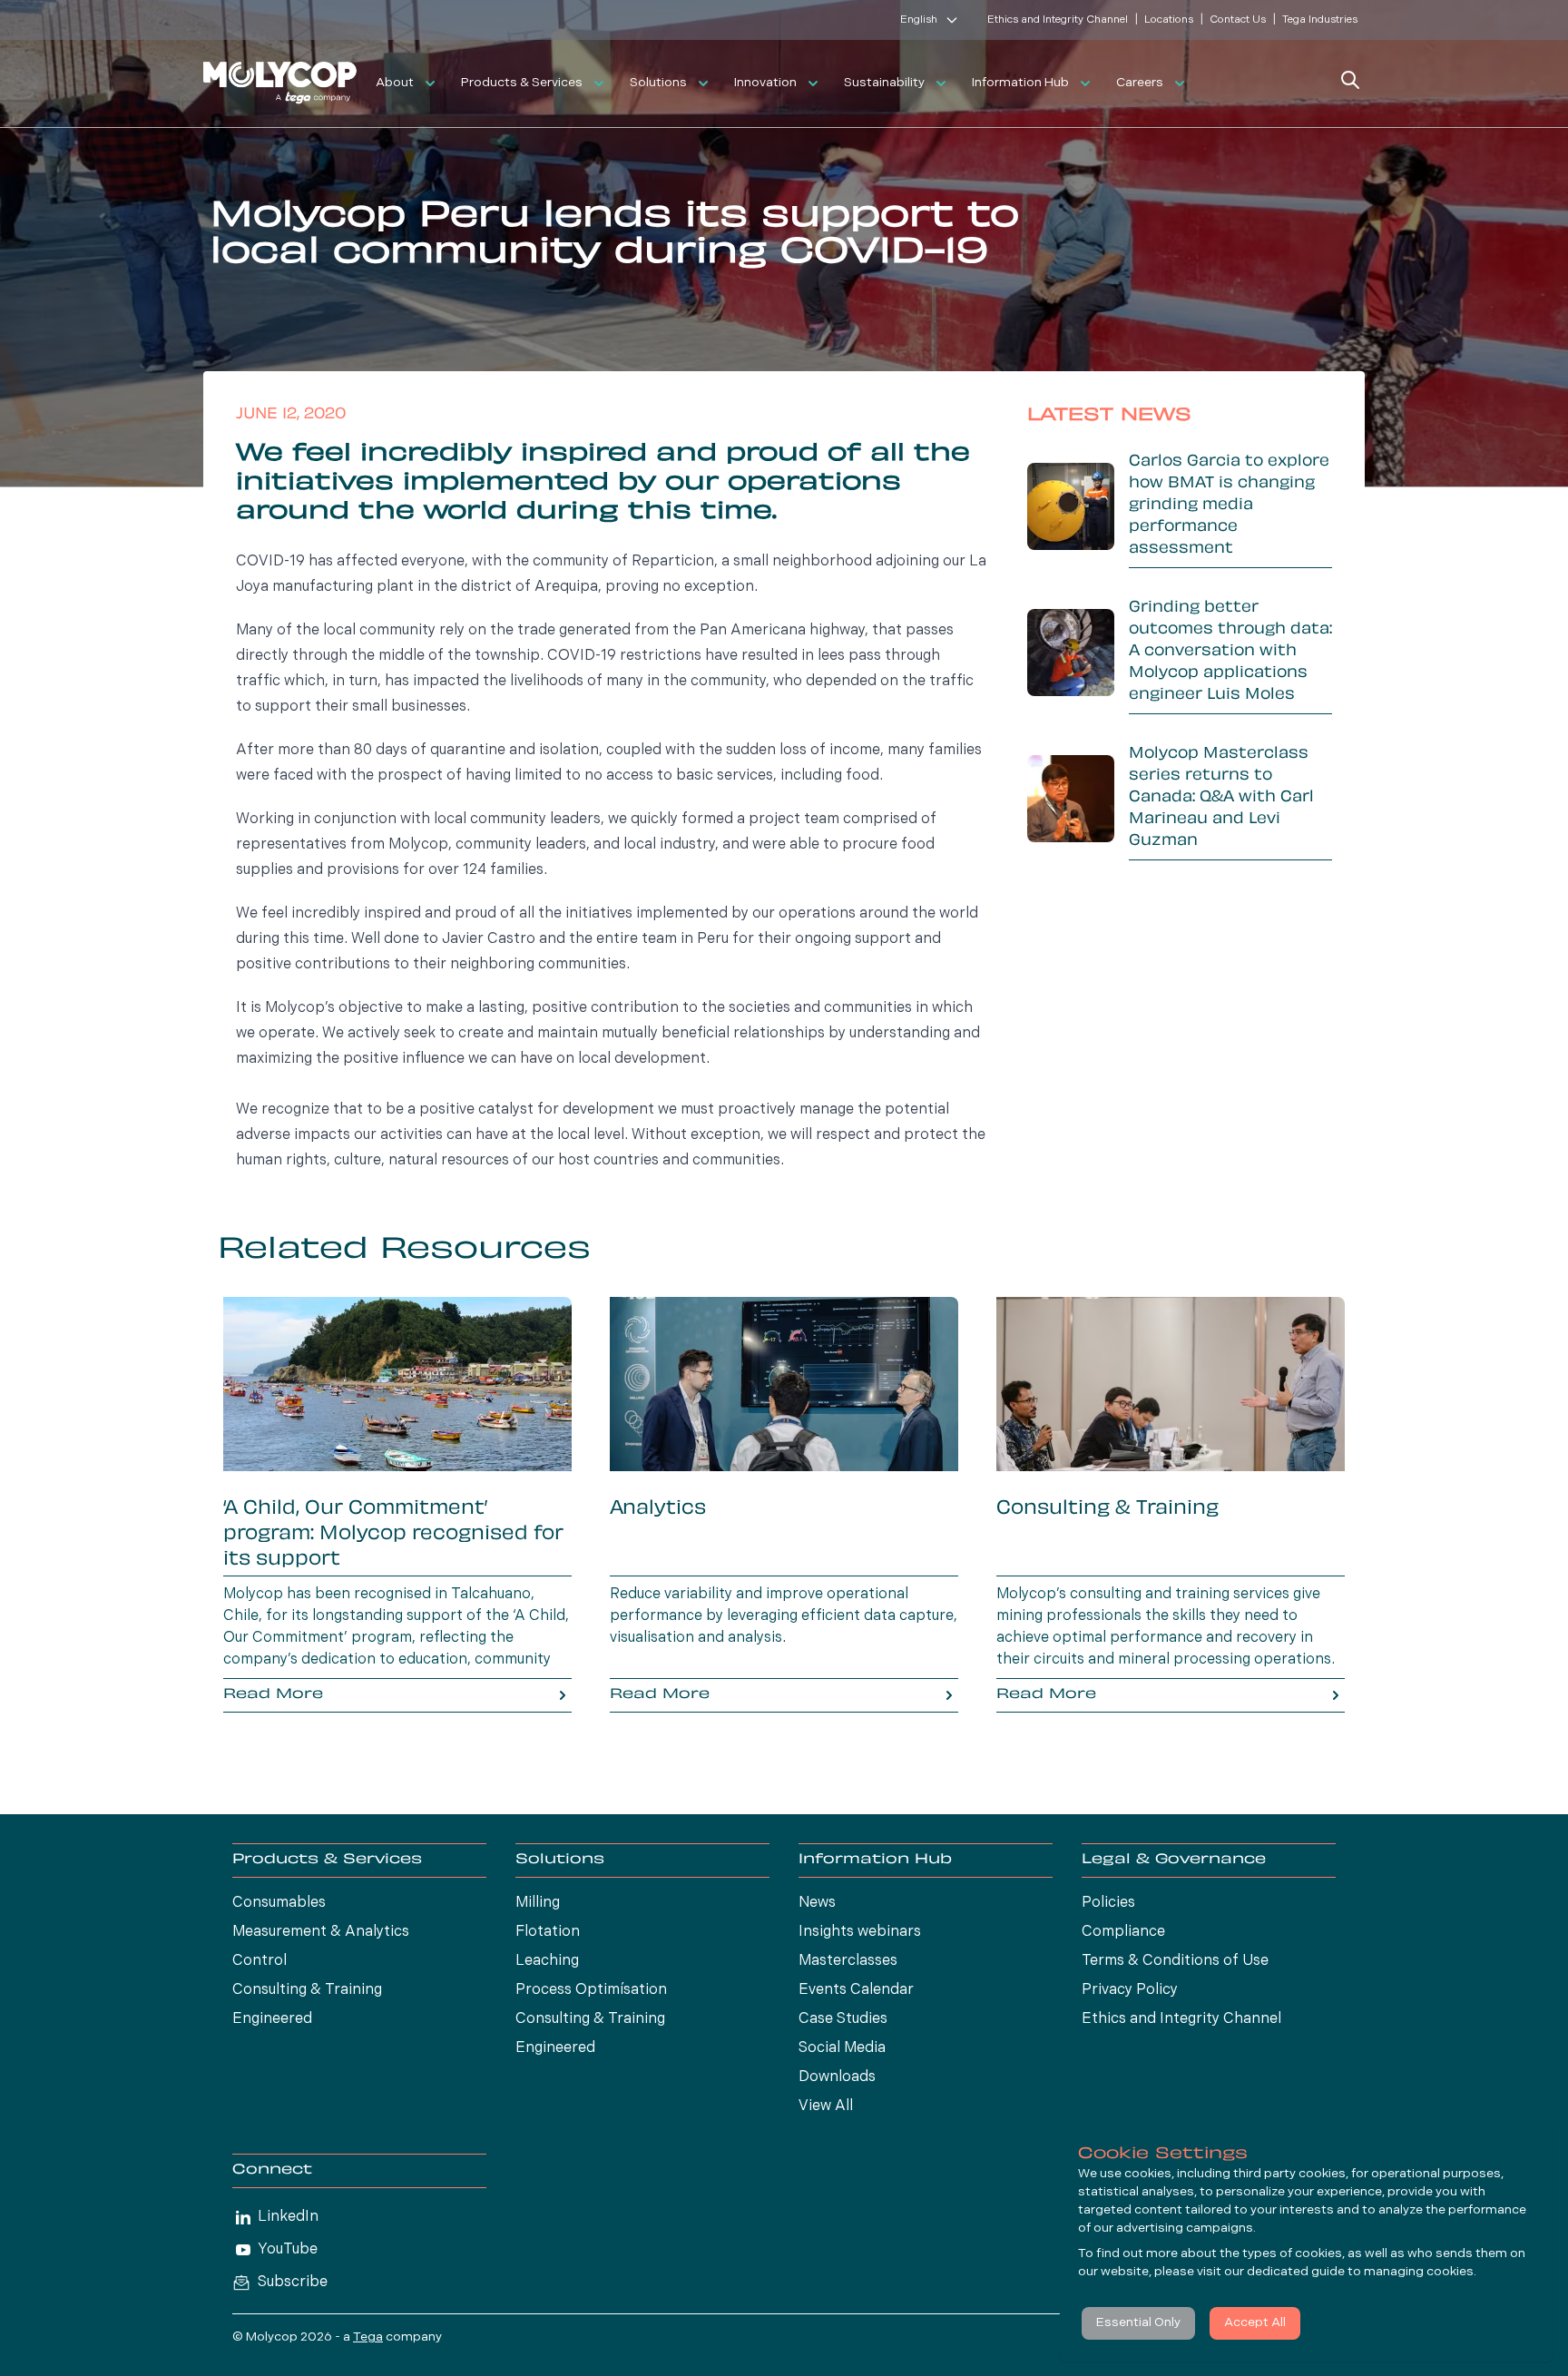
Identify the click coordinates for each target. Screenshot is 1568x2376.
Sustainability (884, 83)
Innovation (765, 83)
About (395, 83)
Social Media (842, 2048)
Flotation (548, 1932)
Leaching (547, 1961)
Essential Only (1138, 2323)
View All (826, 2106)
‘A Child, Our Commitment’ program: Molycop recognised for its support (393, 1535)
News (817, 1903)
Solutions (658, 83)
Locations (1169, 20)
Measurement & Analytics (321, 1932)
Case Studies (843, 2019)
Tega (368, 2337)
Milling (538, 1903)
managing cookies (1419, 2272)
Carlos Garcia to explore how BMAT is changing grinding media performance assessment (1229, 506)
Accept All (1255, 2323)
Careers (1140, 83)
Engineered (272, 2019)
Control (260, 1961)
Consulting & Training (1107, 1509)
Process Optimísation (591, 1990)
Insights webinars (860, 1932)
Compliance (1123, 1932)
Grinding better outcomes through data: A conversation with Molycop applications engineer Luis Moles (1230, 652)
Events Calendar (856, 1990)
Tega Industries (1320, 20)
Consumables (279, 1903)
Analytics (658, 1509)
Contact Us (1238, 20)
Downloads (837, 2077)
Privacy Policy (1130, 1990)
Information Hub (1020, 83)
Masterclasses (848, 1961)
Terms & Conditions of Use (1175, 1961)
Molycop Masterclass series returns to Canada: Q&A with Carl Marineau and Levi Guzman (1221, 798)
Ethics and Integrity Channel (1058, 20)
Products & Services (522, 83)
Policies (1108, 1903)
